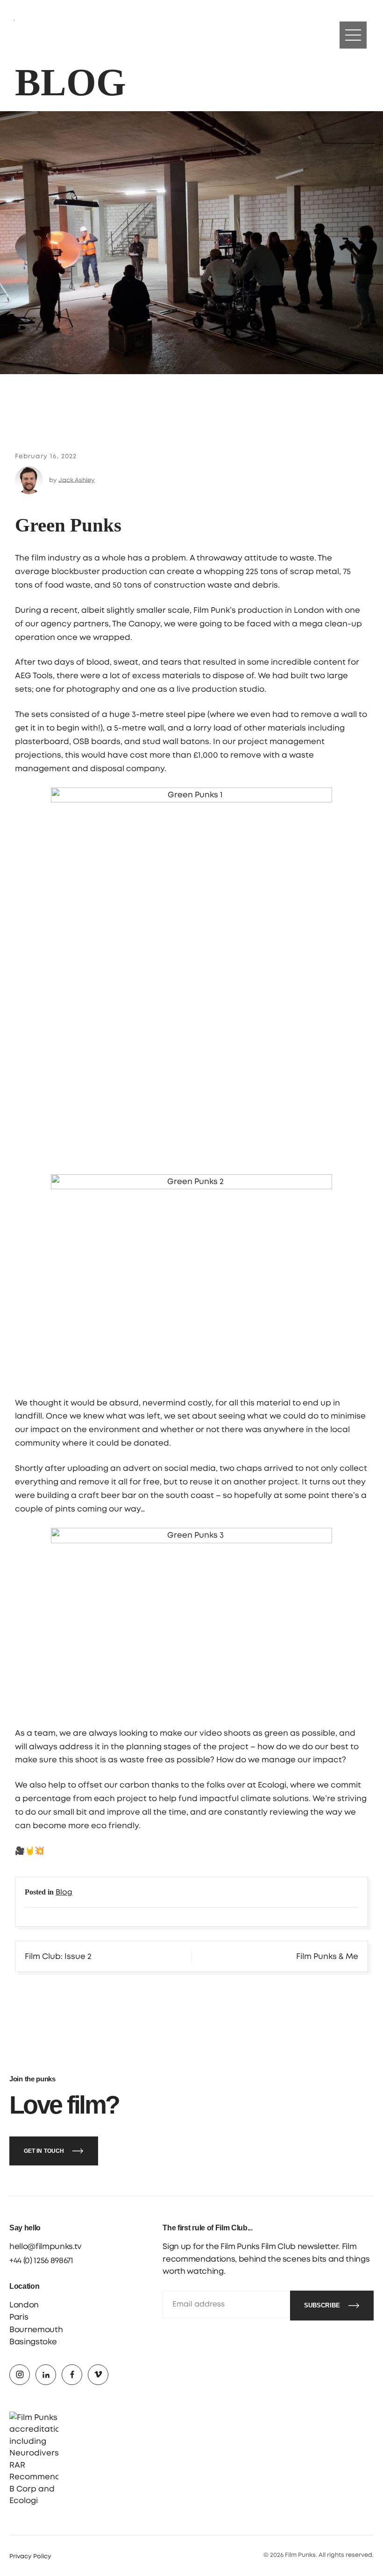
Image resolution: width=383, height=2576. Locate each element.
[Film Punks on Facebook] (72, 2375)
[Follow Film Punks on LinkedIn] (47, 35)
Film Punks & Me (327, 1956)
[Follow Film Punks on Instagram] (28, 35)
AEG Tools (34, 676)
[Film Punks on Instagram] (20, 2375)
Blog (64, 1892)
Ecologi (272, 1785)
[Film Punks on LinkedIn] (46, 2375)
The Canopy (136, 624)
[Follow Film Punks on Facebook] (66, 35)
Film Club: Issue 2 (58, 1956)
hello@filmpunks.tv (46, 2246)
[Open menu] (353, 35)
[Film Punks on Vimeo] (98, 2375)
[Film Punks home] (191, 35)
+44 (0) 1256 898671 (41, 2260)
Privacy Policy (30, 2557)
